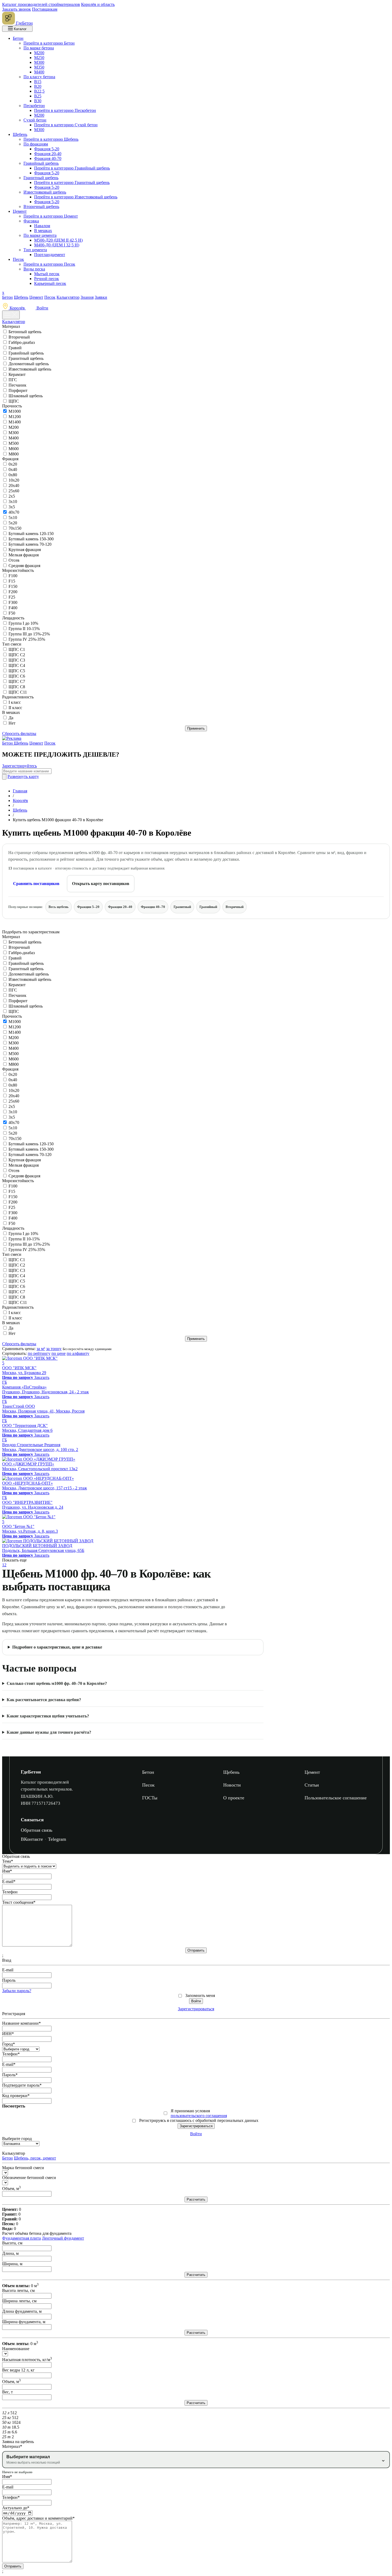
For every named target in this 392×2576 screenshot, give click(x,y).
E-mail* (9, 1881)
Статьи (312, 1785)
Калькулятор (68, 297)
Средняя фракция (24, 566)
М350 (39, 67)
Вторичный (19, 337)
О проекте (234, 1798)
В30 (38, 101)
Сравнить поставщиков (36, 884)
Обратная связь (37, 1830)
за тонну (54, 1349)
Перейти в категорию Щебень (51, 139)
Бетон (18, 38)
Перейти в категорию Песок (49, 264)
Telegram (57, 1839)
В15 (38, 82)
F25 (12, 597)
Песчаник (17, 385)
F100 (13, 576)
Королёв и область (98, 4)
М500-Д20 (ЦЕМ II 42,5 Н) (58, 240)
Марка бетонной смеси (23, 2168)
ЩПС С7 (17, 681)
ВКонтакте (32, 1839)
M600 (14, 449)
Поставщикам (45, 9)
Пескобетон (34, 106)
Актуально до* (16, 2508)
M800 (14, 454)
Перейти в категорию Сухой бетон (66, 125)
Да (11, 718)
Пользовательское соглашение (336, 1798)
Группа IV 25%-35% (27, 639)
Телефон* (11, 2054)
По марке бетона (39, 48)
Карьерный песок (50, 283)
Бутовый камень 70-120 (30, 544)
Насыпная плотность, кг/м (27, 2360)
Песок (18, 259)
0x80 (13, 475)
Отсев (14, 560)
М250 (39, 58)
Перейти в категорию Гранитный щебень (72, 182)
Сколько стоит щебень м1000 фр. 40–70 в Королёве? (57, 1683)
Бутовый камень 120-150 (31, 534)
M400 (14, 438)
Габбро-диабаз (22, 342)
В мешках (43, 231)
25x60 (14, 491)
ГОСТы (150, 1798)
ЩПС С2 (17, 655)
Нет (12, 723)
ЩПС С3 (17, 660)
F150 (13, 586)
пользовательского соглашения (199, 2116)
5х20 (13, 523)
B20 (38, 86)
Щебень (20, 134)
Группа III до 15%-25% (29, 634)
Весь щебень (59, 907)
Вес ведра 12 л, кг (18, 2370)
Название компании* (21, 2023)
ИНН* (8, 2034)
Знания (87, 297)
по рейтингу (39, 1353)
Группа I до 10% (23, 623)
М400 (39, 72)
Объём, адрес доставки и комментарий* (38, 2518)
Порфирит (18, 390)
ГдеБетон (31, 1772)
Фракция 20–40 (120, 907)
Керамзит (17, 374)
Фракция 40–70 (153, 907)
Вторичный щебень (41, 207)
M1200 (15, 417)
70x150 (15, 528)
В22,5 (39, 91)
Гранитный (182, 907)
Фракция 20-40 (48, 154)
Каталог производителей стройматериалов (41, 4)
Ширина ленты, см (19, 2301)
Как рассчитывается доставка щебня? (44, 1700)
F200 (13, 592)
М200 (39, 53)
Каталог (20, 29)
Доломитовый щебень (29, 364)
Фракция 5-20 (47, 149)
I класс (15, 702)
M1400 (15, 422)
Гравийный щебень (41, 163)
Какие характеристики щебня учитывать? (48, 1716)
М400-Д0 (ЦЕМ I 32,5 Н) (57, 245)
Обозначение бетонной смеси (29, 2178)
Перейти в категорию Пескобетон (65, 110)
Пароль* (10, 2075)
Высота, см (12, 2243)
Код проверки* (16, 2096)
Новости (232, 1785)
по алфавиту (78, 1353)
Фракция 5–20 (88, 907)
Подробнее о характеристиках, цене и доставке (57, 1647)
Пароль (9, 1980)
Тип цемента (35, 250)
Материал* (12, 2446)
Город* (9, 2044)
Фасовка (31, 221)
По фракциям (36, 144)
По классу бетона (39, 77)
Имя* (7, 1871)
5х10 (13, 518)
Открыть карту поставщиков (101, 884)
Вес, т (7, 2392)
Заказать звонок (17, 9)
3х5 (12, 507)
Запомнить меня (200, 1995)
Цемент (20, 211)
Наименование (16, 2349)
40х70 (14, 512)
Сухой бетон (35, 120)
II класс (15, 708)
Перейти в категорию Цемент (51, 216)
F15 (12, 581)
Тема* (8, 1861)
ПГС (13, 380)
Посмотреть (14, 2106)
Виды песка (34, 269)
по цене (59, 1353)
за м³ (41, 1349)
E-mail (8, 1970)
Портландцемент (50, 255)
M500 (14, 443)
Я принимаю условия (199, 2113)
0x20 (13, 464)
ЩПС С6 (17, 676)
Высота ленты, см (18, 2290)
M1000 (15, 411)
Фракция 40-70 (48, 158)
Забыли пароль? (17, 1991)
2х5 (12, 496)
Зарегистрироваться (196, 2009)
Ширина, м (12, 2264)
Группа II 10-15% (24, 629)
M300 (14, 433)
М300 (39, 62)
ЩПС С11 (18, 692)
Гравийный (208, 907)
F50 (12, 613)
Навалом (42, 226)
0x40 (13, 469)
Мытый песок (47, 274)
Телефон (10, 1892)
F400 (13, 608)
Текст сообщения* (19, 1902)
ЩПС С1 (17, 649)
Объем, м (11, 2188)
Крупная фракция (25, 550)
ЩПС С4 (17, 665)
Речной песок (47, 279)
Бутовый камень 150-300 (31, 539)
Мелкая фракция (24, 555)
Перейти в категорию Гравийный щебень (72, 168)
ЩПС (14, 401)
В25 (38, 96)
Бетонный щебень (25, 332)
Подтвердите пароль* (22, 2085)
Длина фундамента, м (22, 2311)
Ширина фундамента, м (24, 2322)
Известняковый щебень (45, 192)
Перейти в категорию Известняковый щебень (76, 197)
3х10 (13, 502)
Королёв (17, 308)
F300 (13, 602)
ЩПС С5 (17, 671)
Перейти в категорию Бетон (49, 43)
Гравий (15, 348)
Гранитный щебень (41, 178)
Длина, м (10, 2253)
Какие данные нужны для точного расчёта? (49, 1732)
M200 (14, 427)
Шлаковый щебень (26, 396)
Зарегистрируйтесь (19, 766)
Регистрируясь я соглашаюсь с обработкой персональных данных (199, 2120)
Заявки (101, 297)
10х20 (14, 480)
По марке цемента (40, 235)
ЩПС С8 (17, 687)
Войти (42, 308)
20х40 (14, 485)
